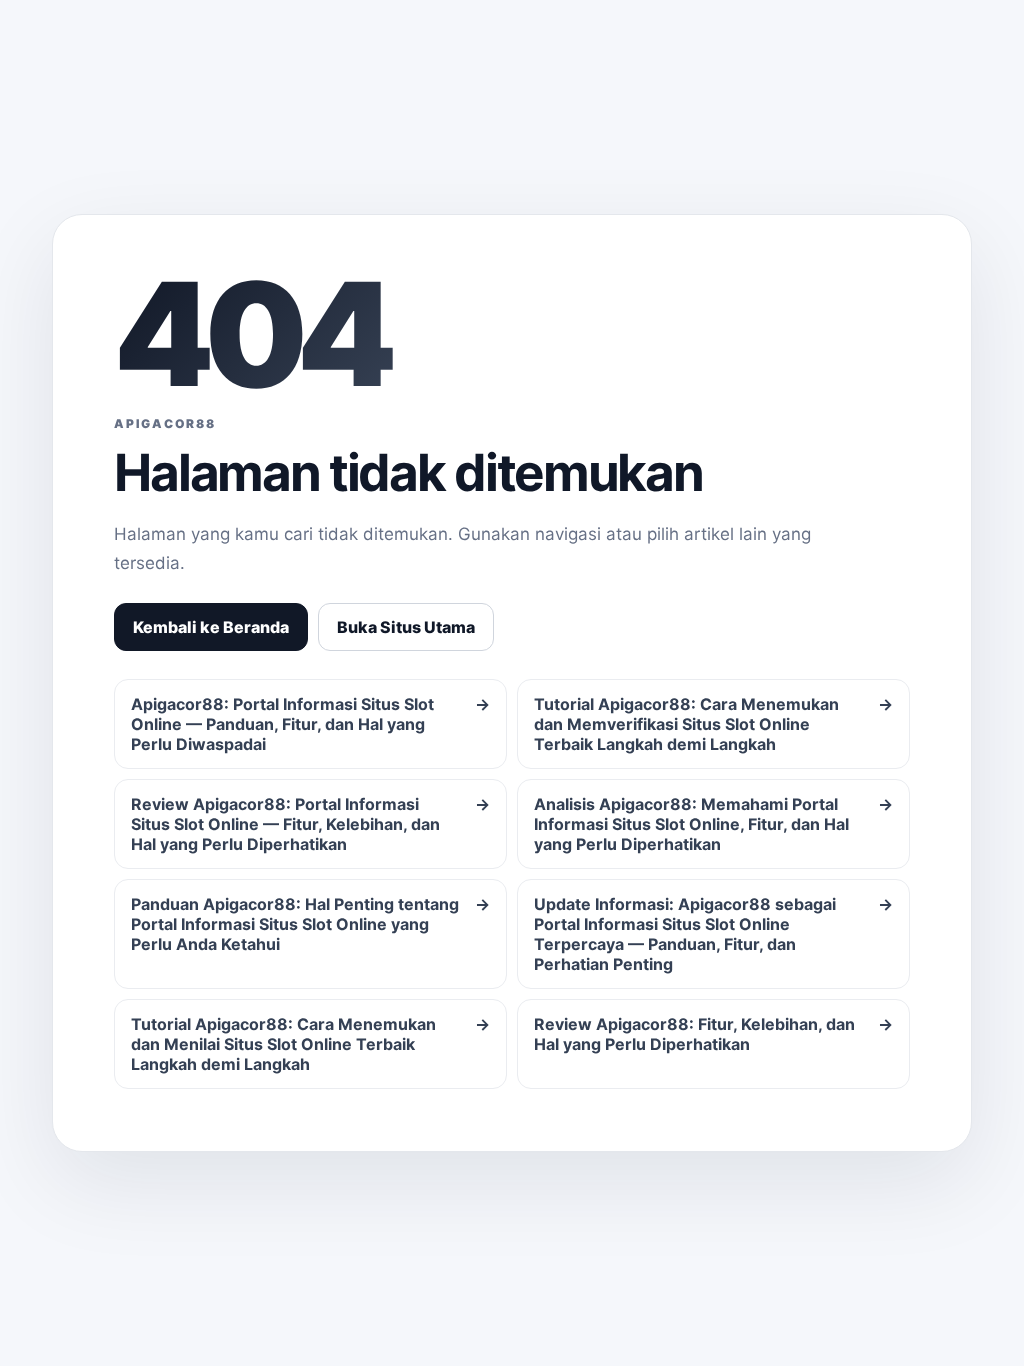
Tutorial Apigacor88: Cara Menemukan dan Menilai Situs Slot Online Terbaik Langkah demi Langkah (310, 1044)
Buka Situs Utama (406, 627)
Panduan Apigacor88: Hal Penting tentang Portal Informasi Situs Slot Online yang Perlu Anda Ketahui (310, 924)
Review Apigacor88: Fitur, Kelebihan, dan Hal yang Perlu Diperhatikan (713, 1034)
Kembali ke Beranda (211, 627)
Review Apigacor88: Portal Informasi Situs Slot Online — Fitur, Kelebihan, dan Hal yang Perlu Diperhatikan (310, 824)
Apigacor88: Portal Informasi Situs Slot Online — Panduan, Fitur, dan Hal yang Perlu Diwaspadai (310, 724)
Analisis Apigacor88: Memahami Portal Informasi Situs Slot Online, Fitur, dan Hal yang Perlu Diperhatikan (713, 824)
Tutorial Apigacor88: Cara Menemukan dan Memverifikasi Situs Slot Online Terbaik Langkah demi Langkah (713, 724)
